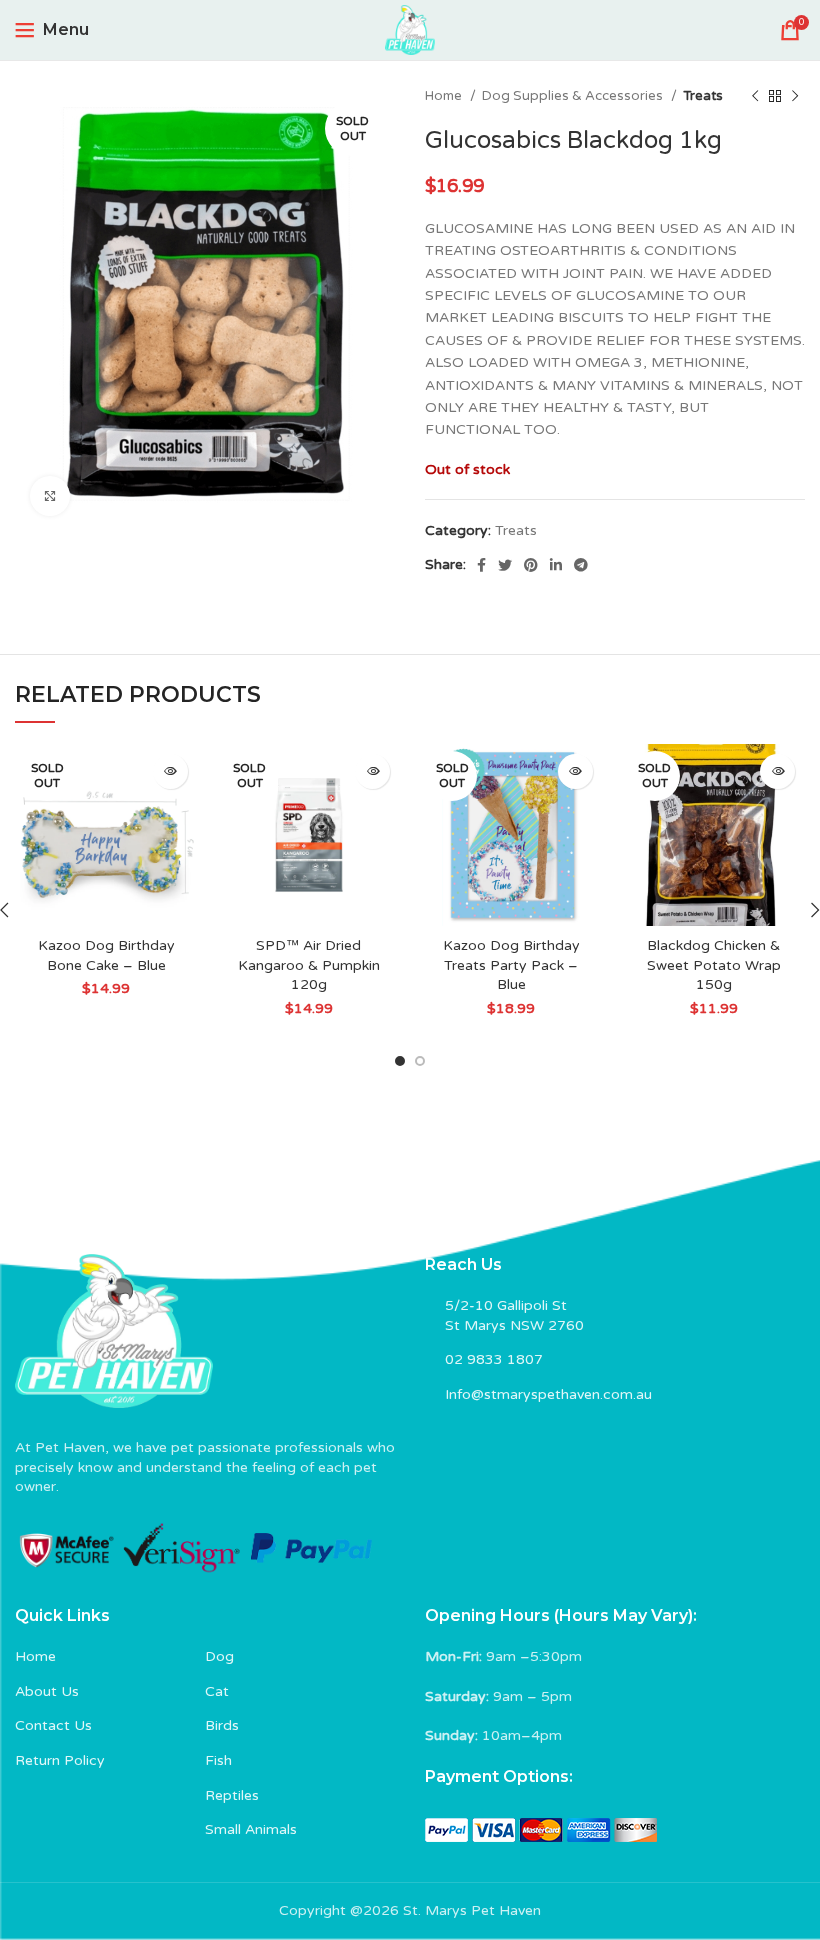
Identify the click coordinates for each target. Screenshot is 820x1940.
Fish (218, 1760)
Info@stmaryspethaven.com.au (548, 1394)
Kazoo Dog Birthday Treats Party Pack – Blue (511, 965)
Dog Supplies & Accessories (574, 96)
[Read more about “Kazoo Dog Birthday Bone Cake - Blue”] (170, 771)
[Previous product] (755, 97)
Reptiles (232, 1795)
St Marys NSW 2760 (514, 1325)
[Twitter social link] (505, 565)
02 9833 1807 (494, 1359)
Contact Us (53, 1725)
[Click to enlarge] (50, 496)
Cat (217, 1691)
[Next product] (795, 97)
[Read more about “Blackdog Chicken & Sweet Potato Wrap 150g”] (777, 771)
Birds (222, 1725)
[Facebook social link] (481, 565)
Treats (703, 96)
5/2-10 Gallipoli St (506, 1305)
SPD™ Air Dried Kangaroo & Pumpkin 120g (309, 965)
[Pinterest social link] (531, 565)
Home (445, 96)
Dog (219, 1656)
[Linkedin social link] (556, 565)
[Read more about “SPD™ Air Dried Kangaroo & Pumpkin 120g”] (372, 771)
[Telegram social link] (581, 565)
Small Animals (251, 1829)
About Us (47, 1691)
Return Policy (60, 1760)
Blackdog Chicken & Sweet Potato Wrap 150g (714, 965)
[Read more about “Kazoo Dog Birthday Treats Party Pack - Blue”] (575, 771)
